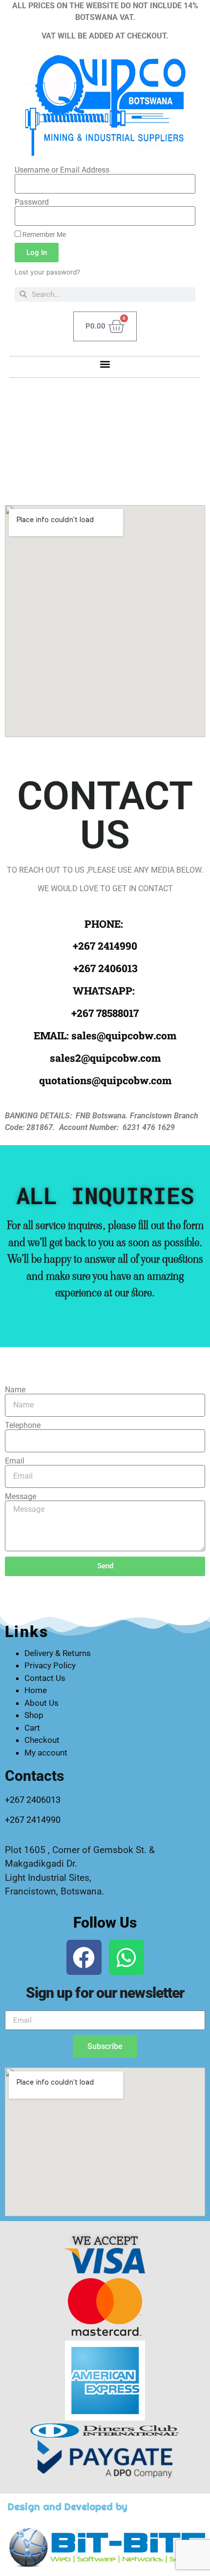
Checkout (42, 1740)
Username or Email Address (62, 170)
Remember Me (43, 234)
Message (21, 1497)
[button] (105, 364)
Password (32, 202)
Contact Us (45, 1678)
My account (46, 1753)
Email (15, 1461)
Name (15, 1390)
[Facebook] (84, 1957)
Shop (34, 1715)
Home (36, 1690)
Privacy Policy (50, 1665)
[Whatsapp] (126, 1957)
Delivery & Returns (58, 1653)
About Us (42, 1703)
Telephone (23, 1425)
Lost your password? (47, 272)
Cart (32, 1728)
